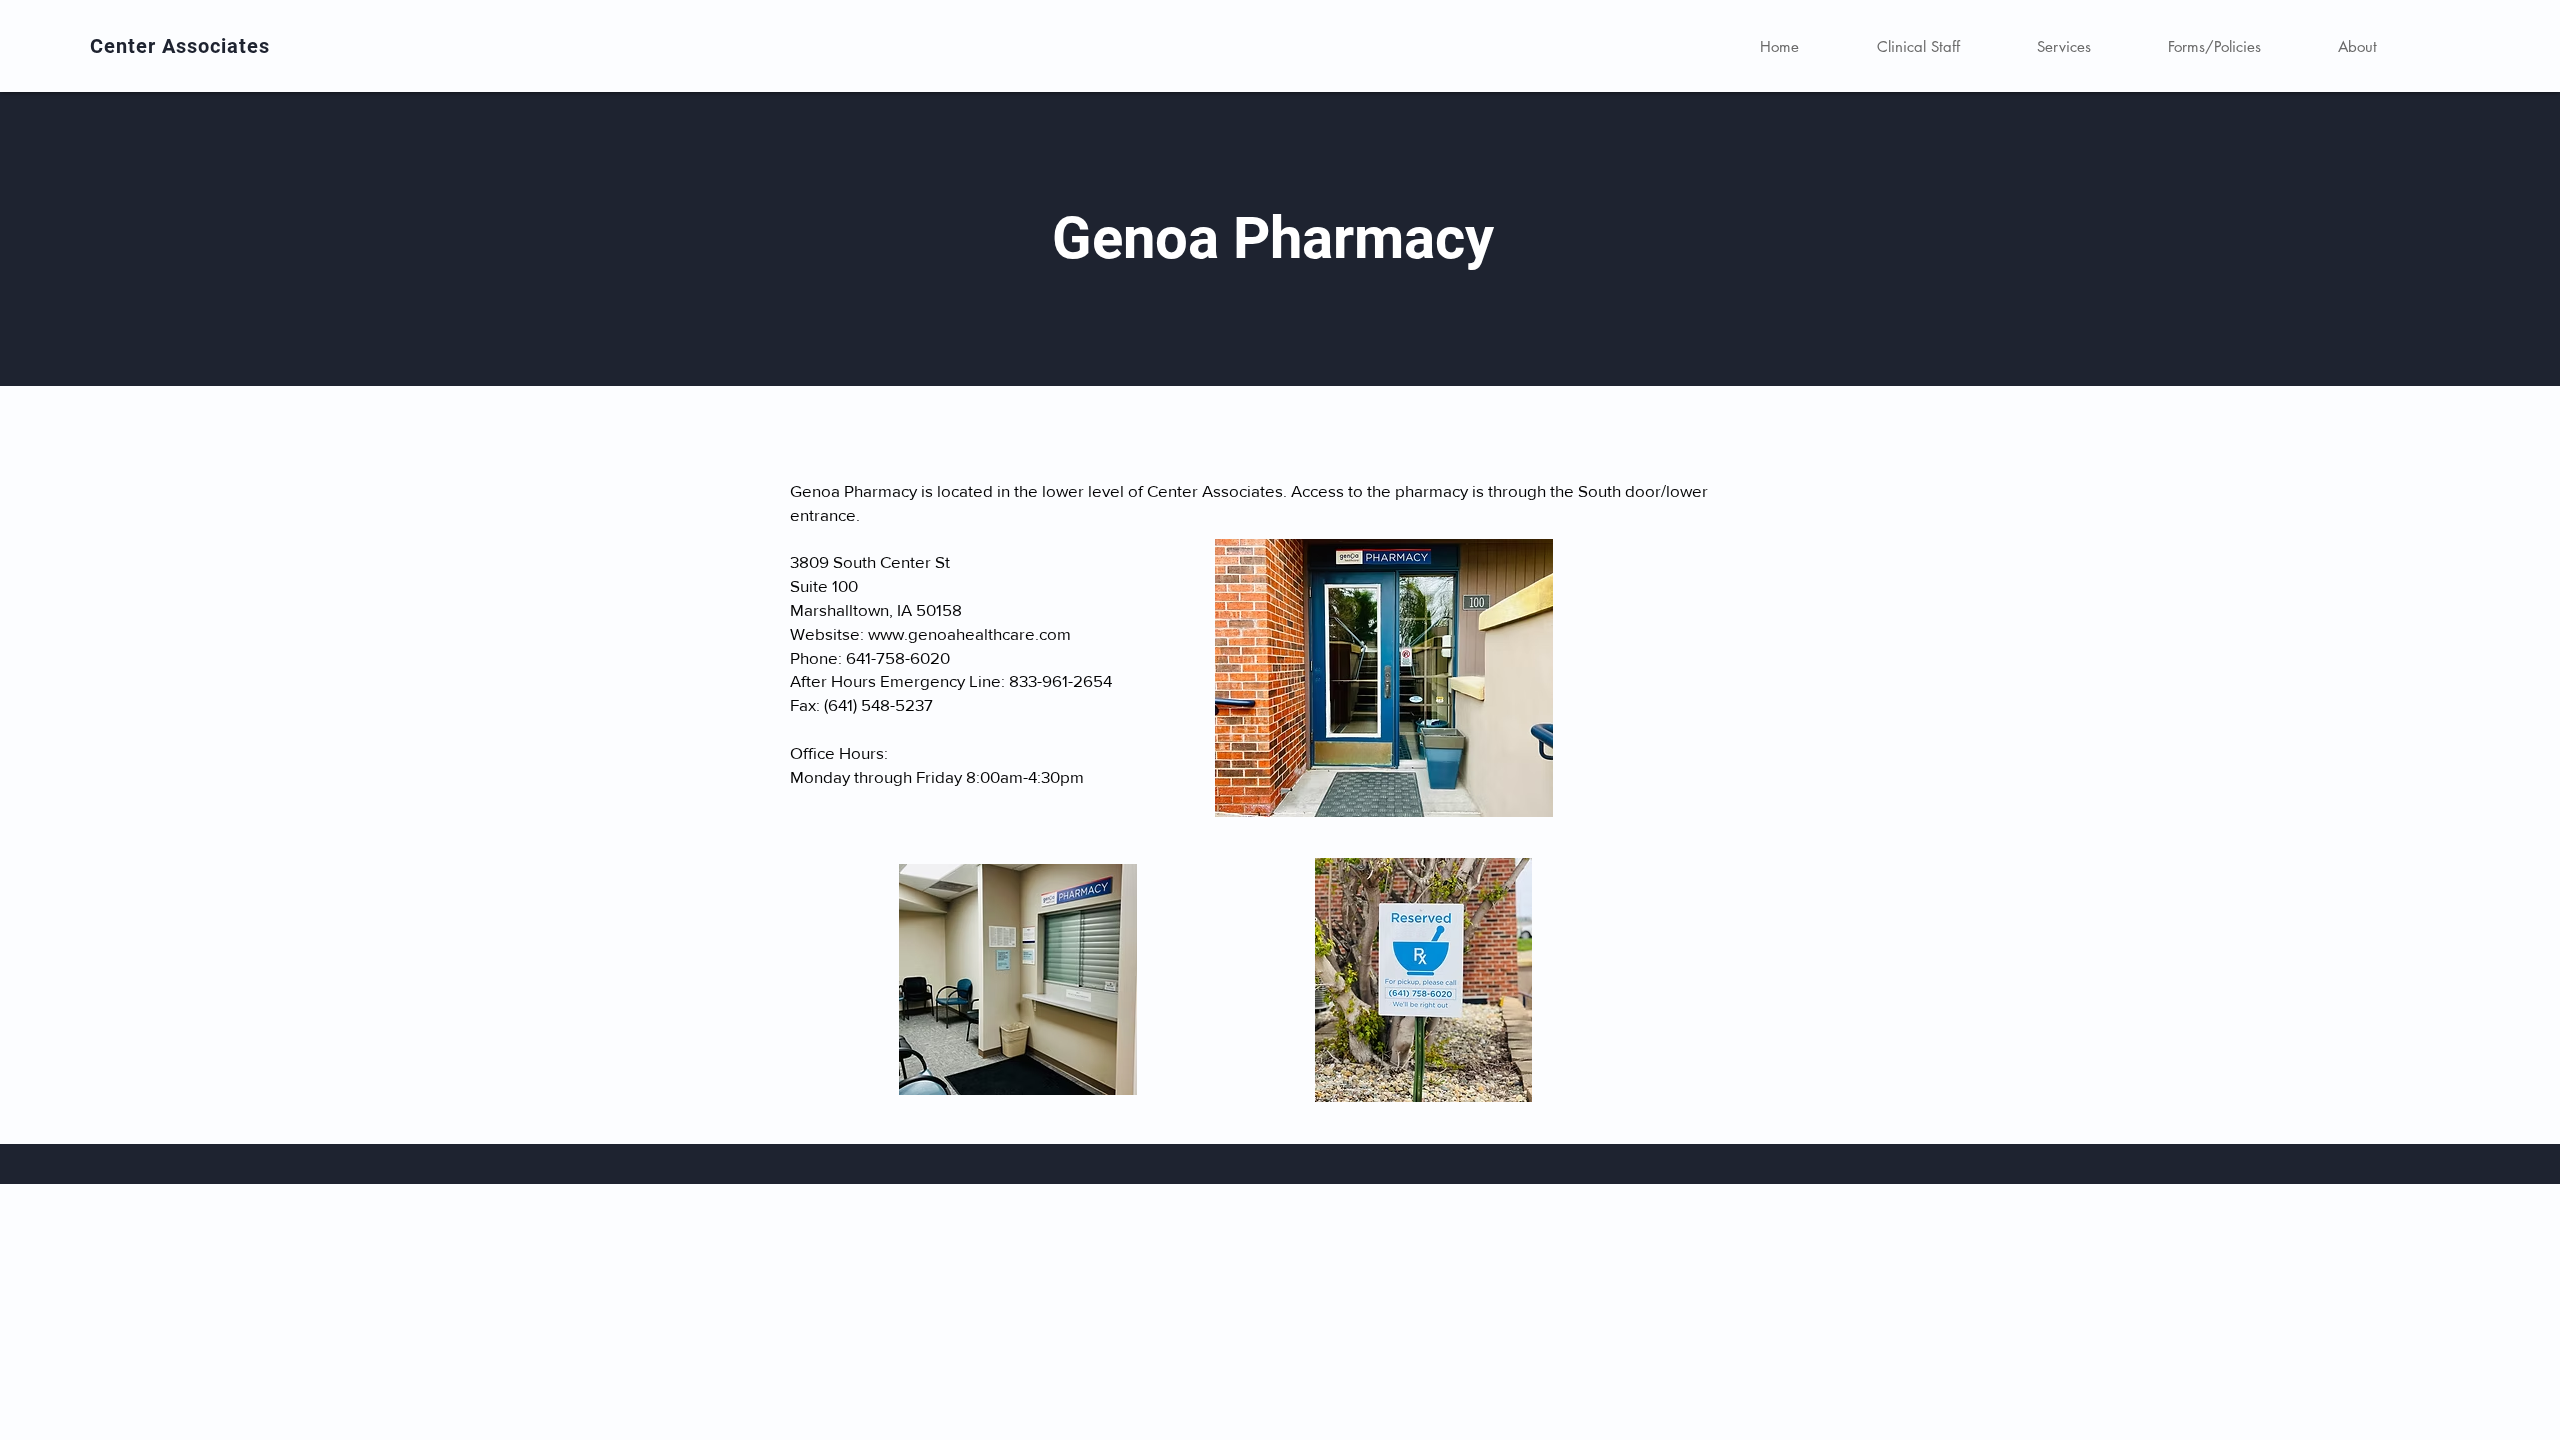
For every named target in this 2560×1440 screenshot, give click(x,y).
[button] (2063, 47)
